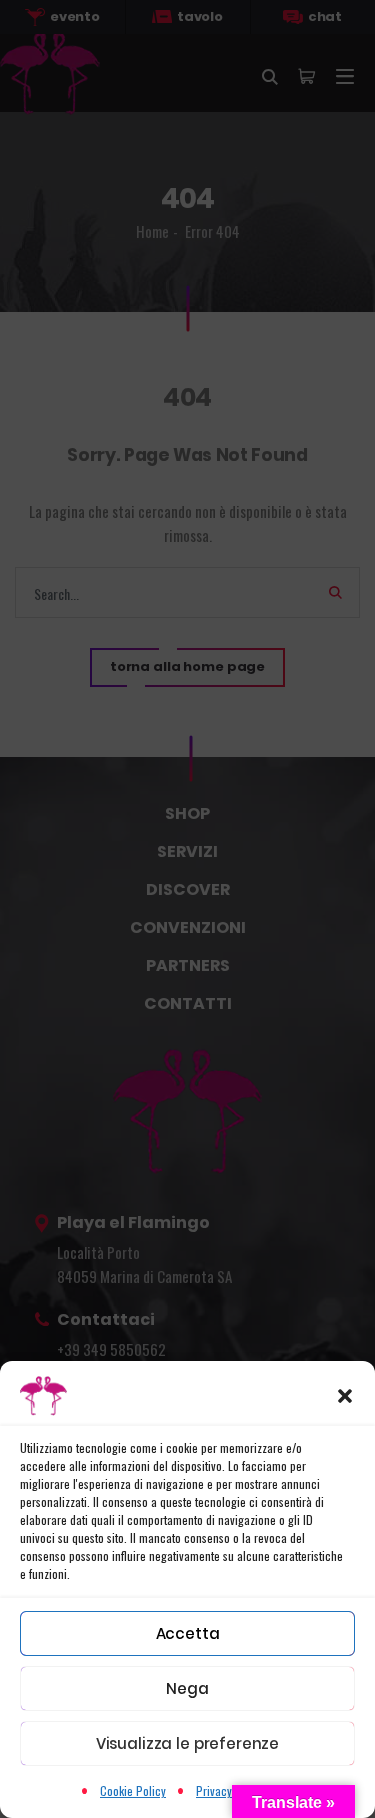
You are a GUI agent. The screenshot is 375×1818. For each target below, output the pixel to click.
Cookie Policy (133, 1790)
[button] (345, 1396)
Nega (187, 1688)
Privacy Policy (230, 1790)
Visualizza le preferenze (187, 1743)
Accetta (188, 1633)
